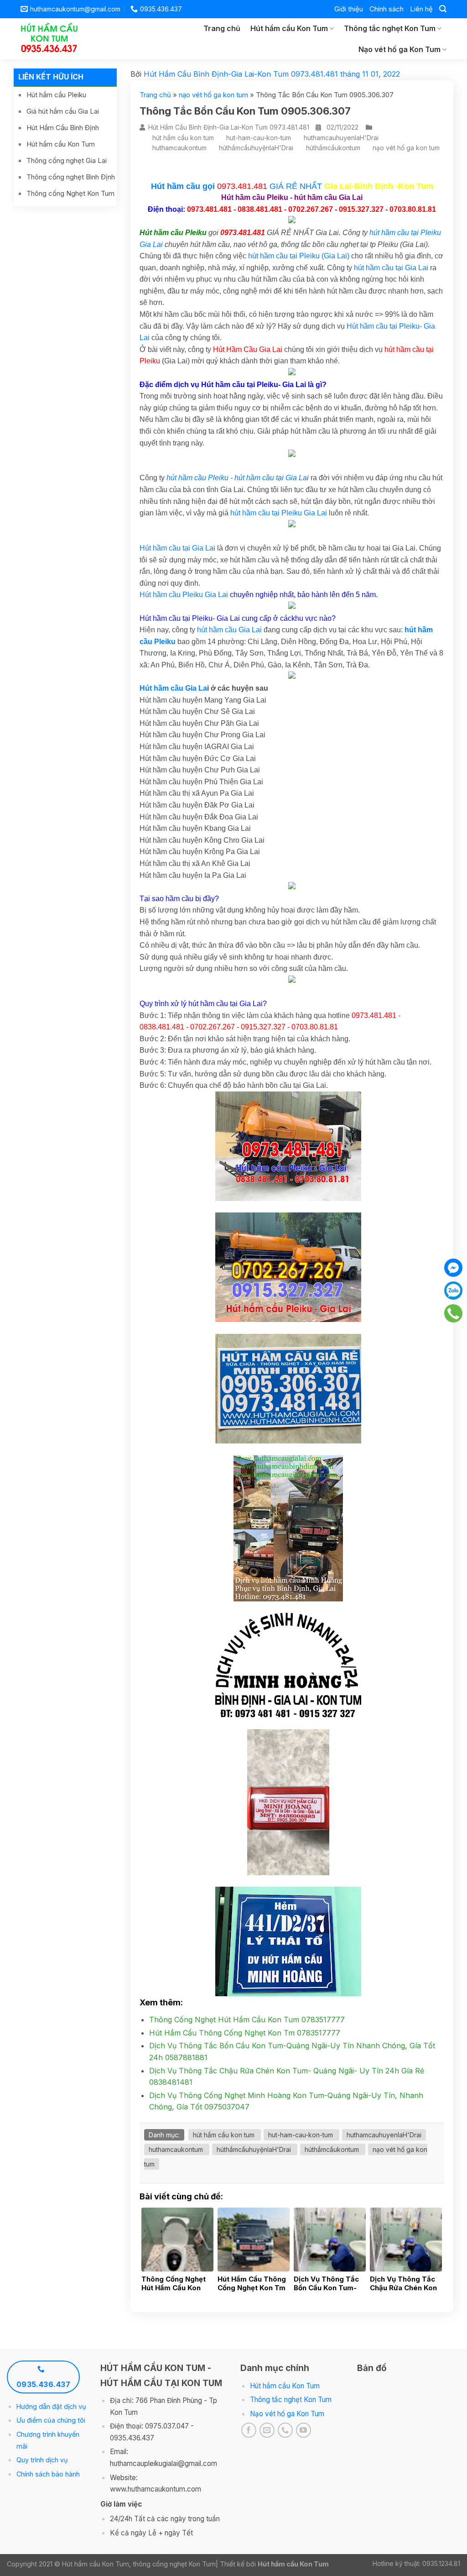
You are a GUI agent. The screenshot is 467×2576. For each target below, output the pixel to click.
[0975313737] (454, 1313)
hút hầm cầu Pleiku (197, 478)
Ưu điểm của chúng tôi (51, 2420)
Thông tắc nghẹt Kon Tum (390, 28)
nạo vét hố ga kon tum (213, 95)
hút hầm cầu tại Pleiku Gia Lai (279, 513)
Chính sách (387, 9)
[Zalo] (453, 1291)
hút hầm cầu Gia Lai (229, 630)
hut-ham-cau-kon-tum (259, 138)
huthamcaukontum (179, 148)
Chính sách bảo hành (48, 2474)
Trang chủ (222, 28)
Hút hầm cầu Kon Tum (289, 28)
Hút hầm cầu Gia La (173, 688)
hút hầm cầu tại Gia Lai (391, 268)
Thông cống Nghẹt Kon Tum (70, 193)
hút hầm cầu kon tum (183, 138)
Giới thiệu (349, 9)
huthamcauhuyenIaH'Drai (341, 138)
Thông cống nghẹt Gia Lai (67, 160)
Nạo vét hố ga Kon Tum (400, 49)
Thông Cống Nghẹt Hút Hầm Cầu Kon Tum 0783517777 (247, 2020)
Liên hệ (421, 9)
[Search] (443, 9)
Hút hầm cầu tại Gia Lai (177, 548)
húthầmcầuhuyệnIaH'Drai (256, 148)
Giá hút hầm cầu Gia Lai (63, 111)
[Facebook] (453, 1268)
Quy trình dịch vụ (42, 2460)
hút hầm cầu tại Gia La (271, 478)
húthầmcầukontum (333, 148)
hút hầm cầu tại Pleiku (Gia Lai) (299, 256)
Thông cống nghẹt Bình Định (71, 177)
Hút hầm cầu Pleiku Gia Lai (184, 595)
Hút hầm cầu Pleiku (56, 95)
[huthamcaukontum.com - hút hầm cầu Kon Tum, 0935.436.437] (54, 39)
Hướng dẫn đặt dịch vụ (51, 2406)
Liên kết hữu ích (51, 77)
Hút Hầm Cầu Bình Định (63, 128)
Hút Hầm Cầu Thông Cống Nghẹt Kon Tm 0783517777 (245, 2033)
